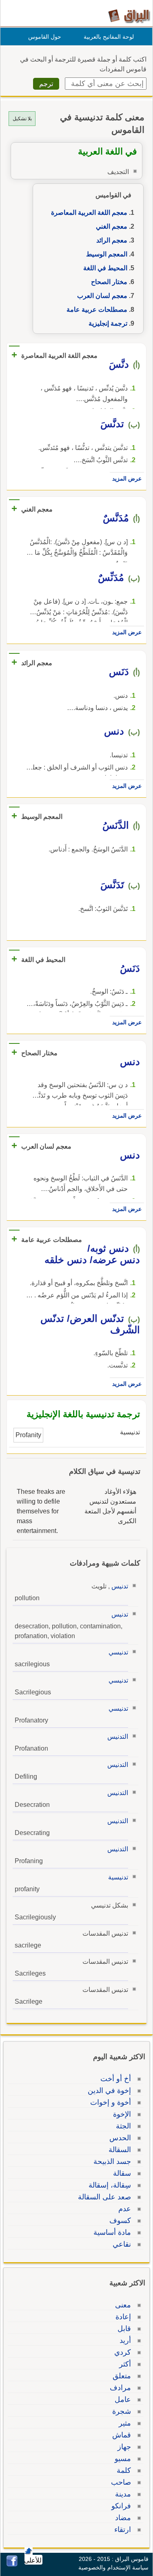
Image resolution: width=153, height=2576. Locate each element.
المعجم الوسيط (107, 254)
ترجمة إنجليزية (108, 323)
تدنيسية (118, 1877)
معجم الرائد (112, 240)
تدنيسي (118, 1652)
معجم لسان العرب (102, 296)
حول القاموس (45, 37)
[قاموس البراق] (129, 16)
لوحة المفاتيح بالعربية (109, 37)
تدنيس (120, 1586)
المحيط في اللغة (105, 268)
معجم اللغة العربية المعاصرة (89, 213)
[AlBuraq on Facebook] (12, 2564)
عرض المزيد (127, 479)
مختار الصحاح (109, 282)
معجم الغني (112, 226)
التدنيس (118, 1737)
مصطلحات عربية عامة (97, 310)
